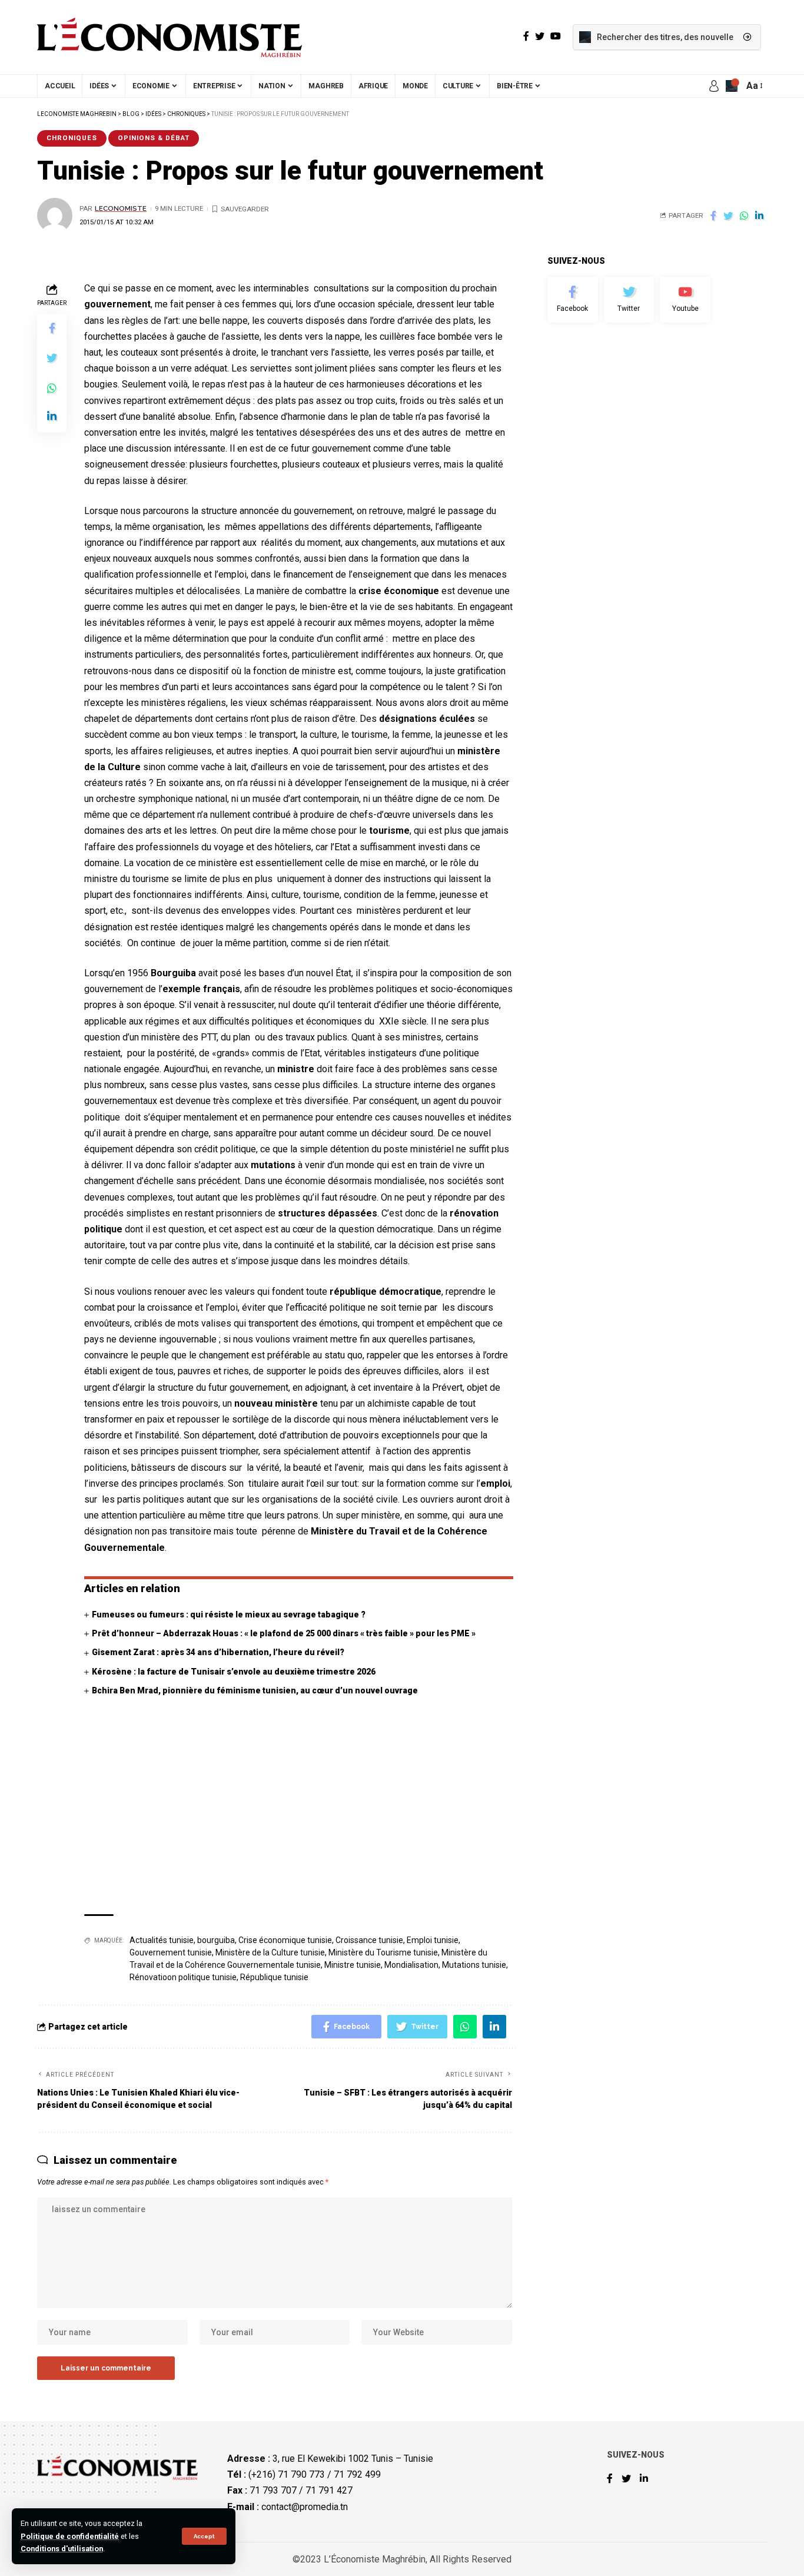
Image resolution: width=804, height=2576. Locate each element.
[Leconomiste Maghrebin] (170, 37)
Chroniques (72, 138)
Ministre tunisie (353, 1965)
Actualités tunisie (162, 1940)
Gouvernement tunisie (171, 1952)
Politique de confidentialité (70, 2536)
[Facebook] (573, 300)
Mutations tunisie (474, 1965)
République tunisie (274, 1977)
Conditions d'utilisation (62, 2549)
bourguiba (216, 1940)
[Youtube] (685, 300)
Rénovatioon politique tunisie (183, 1977)
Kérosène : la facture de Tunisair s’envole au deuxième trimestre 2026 (234, 1672)
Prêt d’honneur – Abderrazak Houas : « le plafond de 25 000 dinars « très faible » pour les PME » (284, 1633)
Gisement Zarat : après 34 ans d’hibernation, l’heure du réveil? (218, 1652)
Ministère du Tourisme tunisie (383, 1952)
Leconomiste (121, 208)
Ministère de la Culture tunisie (270, 1952)
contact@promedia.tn (305, 2507)
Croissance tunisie (369, 1940)
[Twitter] (629, 300)
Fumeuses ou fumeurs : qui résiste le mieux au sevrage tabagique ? (229, 1614)
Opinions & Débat (154, 138)
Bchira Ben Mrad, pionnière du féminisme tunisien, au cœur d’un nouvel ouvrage (255, 1690)
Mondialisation (411, 1965)
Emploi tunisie (433, 1940)
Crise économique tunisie (285, 1940)
